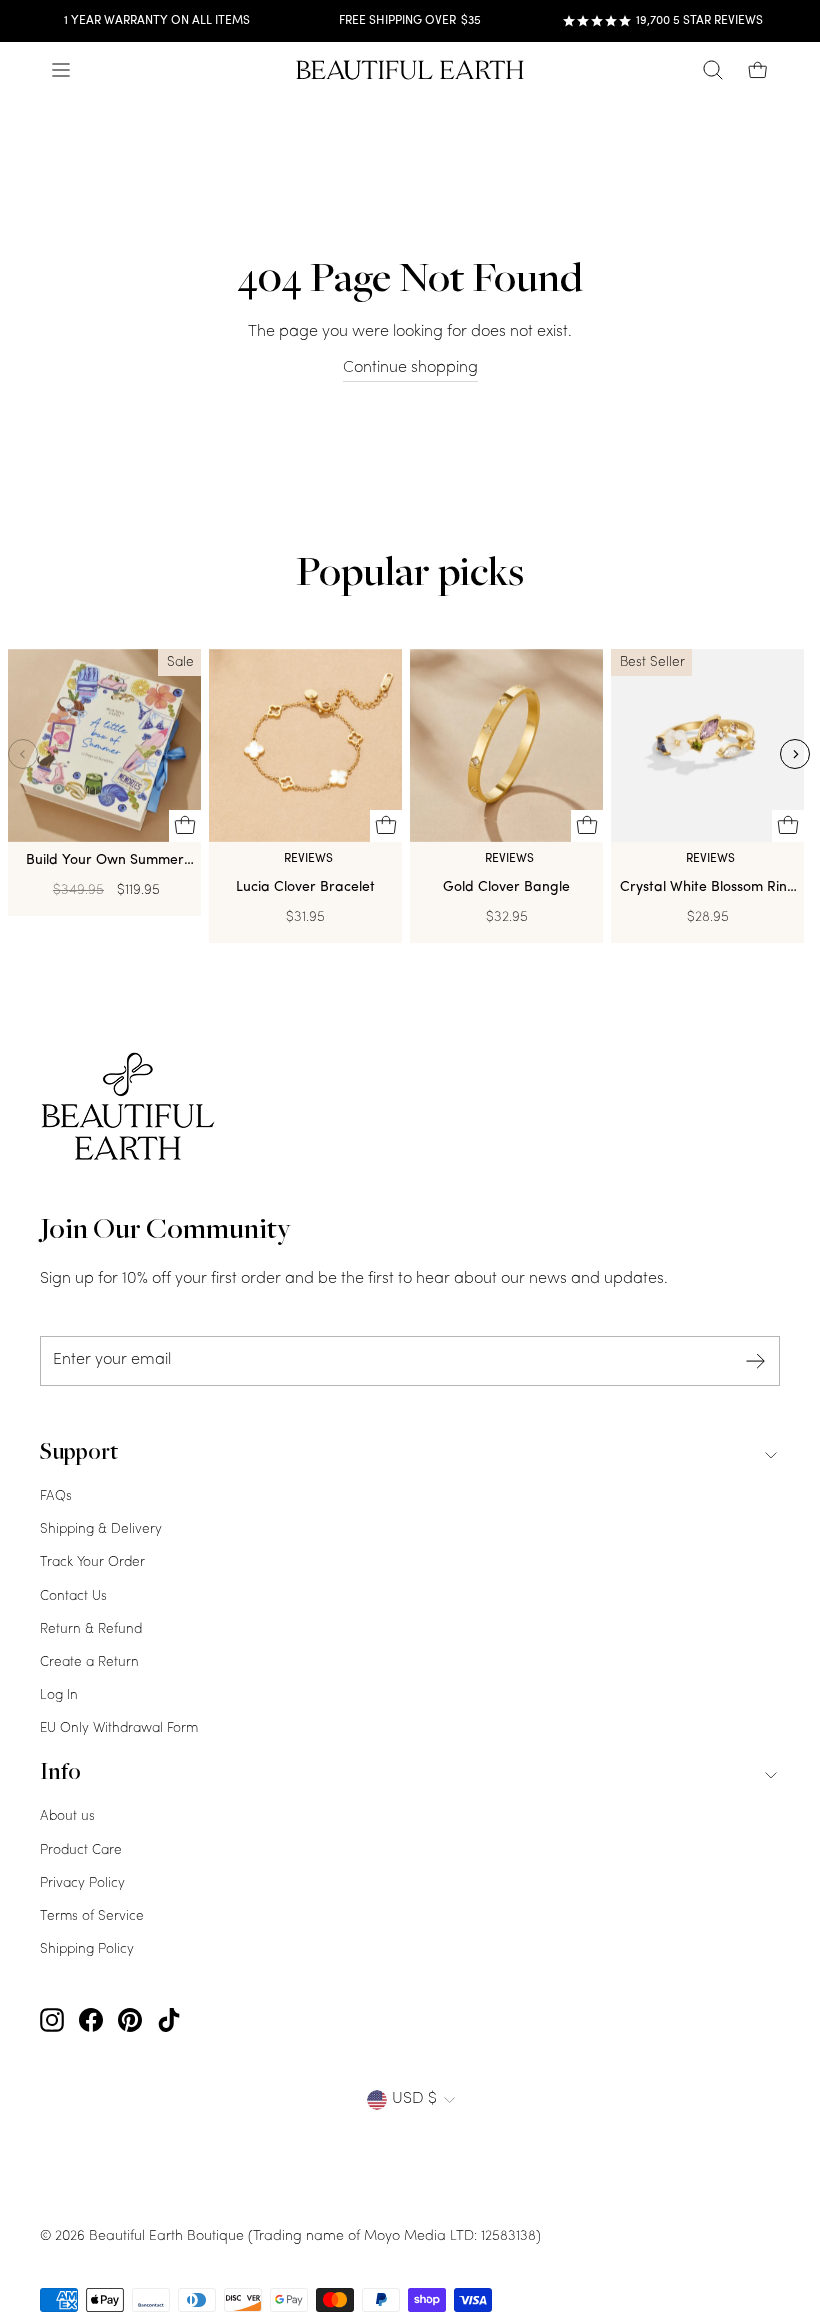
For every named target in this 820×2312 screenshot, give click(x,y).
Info (60, 1774)
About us (67, 1816)
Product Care (81, 1850)
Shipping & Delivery (101, 1529)
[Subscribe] (756, 1361)
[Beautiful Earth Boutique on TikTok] (169, 2021)
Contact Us (73, 1596)
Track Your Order (92, 1562)
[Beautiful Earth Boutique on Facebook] (91, 2021)
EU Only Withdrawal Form (119, 1728)
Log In (59, 1695)
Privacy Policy (82, 1883)
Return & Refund (91, 1629)
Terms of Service (92, 1916)
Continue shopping (410, 368)
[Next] (795, 754)
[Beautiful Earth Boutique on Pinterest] (130, 2021)
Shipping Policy (87, 1949)
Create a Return (89, 1662)
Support (79, 1454)
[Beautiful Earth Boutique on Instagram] (52, 2021)
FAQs (56, 1496)
